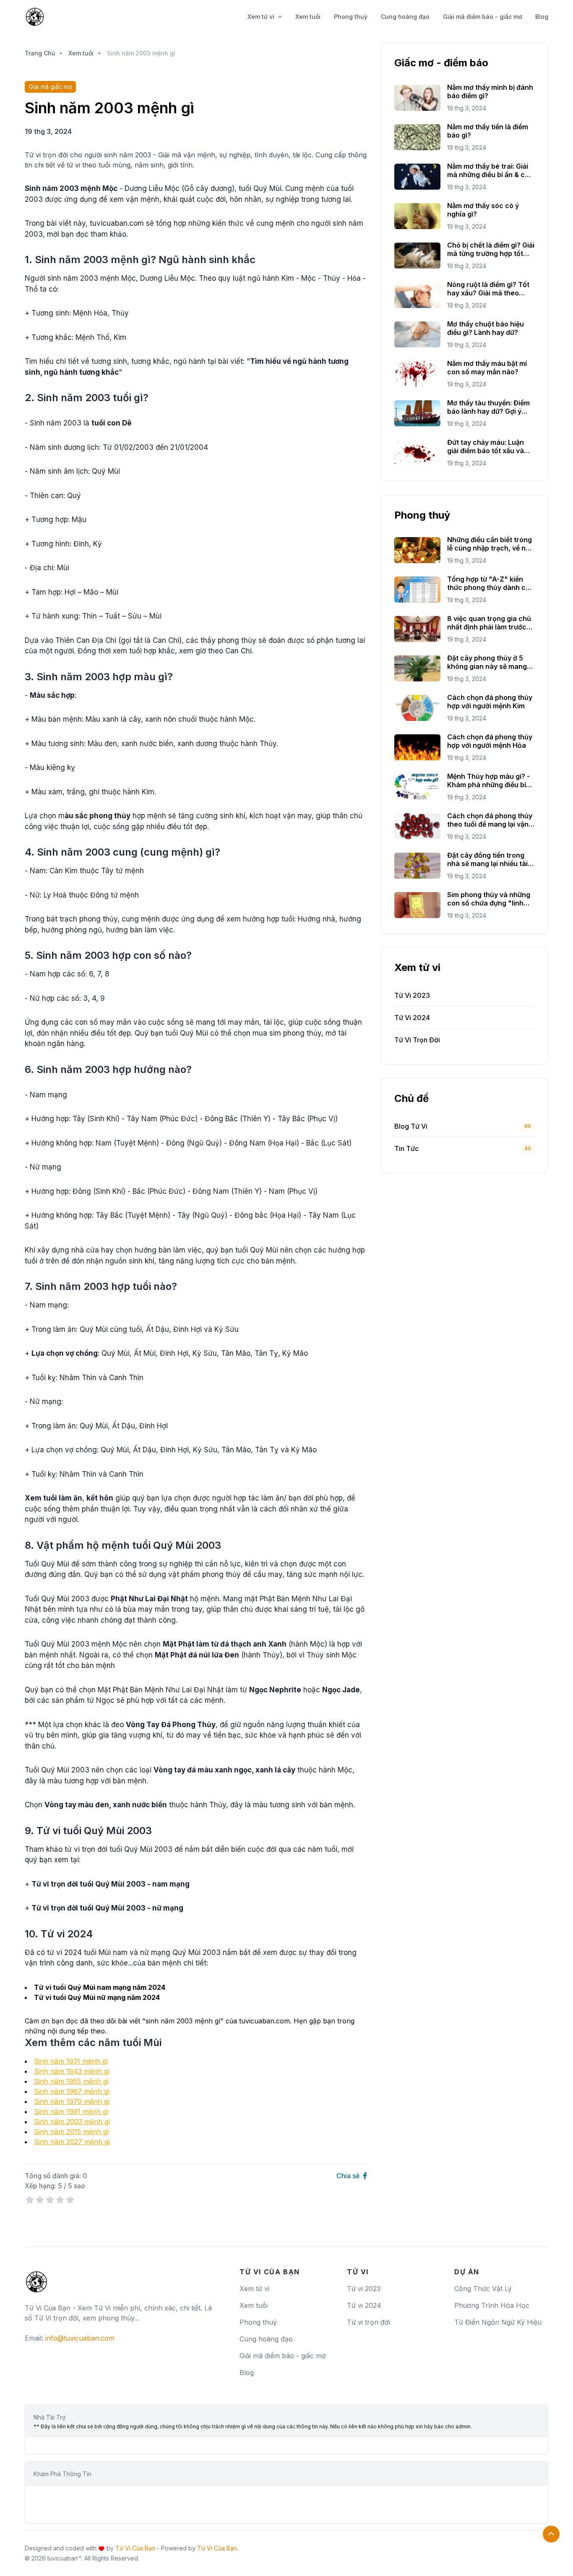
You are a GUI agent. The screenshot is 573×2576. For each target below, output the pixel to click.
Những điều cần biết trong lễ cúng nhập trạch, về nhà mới (491, 544)
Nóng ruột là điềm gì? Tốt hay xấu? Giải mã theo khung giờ (488, 289)
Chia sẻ (349, 2176)
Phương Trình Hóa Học (492, 2305)
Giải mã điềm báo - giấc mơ (482, 17)
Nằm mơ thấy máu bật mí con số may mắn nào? (487, 368)
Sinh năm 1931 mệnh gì (71, 2061)
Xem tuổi (308, 17)
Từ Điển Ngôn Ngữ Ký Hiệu (498, 2322)
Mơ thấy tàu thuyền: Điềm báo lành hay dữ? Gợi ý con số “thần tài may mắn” (490, 407)
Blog (542, 17)
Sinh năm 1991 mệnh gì (71, 2111)
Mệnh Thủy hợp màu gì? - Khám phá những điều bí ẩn (488, 780)
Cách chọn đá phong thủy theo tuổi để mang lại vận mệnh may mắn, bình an (490, 820)
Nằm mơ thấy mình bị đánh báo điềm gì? (490, 91)
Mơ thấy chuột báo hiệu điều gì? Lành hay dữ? (486, 328)
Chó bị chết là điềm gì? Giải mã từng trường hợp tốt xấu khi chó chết (491, 249)
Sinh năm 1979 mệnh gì (72, 2101)
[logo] (36, 2278)
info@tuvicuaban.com (80, 2338)
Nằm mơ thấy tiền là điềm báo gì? (488, 131)
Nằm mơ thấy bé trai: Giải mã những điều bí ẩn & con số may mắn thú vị (490, 170)
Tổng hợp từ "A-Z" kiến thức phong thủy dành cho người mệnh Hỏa (491, 583)
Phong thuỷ (351, 17)
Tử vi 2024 (364, 2305)
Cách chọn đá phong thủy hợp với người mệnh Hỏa (490, 741)
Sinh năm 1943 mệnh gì (72, 2071)
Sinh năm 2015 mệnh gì (71, 2132)
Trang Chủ (40, 53)
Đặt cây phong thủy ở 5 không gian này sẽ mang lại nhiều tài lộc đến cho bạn (487, 662)
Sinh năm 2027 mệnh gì (72, 2142)
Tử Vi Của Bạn (135, 2548)
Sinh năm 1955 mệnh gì (71, 2081)
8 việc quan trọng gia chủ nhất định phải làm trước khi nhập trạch (489, 623)
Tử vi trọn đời (369, 2322)
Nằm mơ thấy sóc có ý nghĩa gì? (483, 210)
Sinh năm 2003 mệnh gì (72, 2122)
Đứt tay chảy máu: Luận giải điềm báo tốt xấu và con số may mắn (486, 446)
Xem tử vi (261, 17)
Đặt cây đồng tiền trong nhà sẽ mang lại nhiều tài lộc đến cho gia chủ (487, 859)
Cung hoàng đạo (405, 17)
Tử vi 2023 (364, 2289)
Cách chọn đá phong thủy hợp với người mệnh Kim (490, 702)
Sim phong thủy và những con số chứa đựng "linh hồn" (489, 899)
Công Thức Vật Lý (483, 2289)
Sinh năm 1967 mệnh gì (72, 2091)
